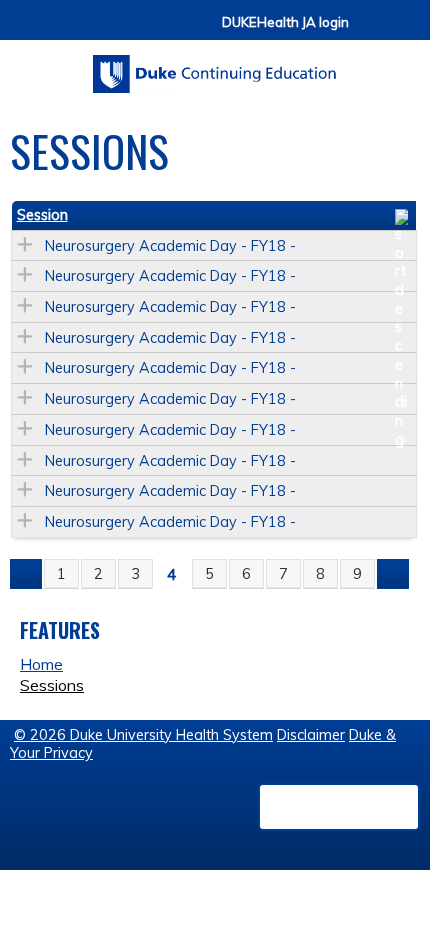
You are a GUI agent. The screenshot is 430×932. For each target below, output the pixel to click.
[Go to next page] (393, 574)
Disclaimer (311, 735)
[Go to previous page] (26, 574)
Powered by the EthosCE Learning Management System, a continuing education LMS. (339, 807)
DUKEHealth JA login (285, 22)
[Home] (215, 67)
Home (41, 664)
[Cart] (372, 31)
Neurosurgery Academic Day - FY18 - (170, 246)
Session (42, 215)
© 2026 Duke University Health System (143, 735)
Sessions (52, 685)
